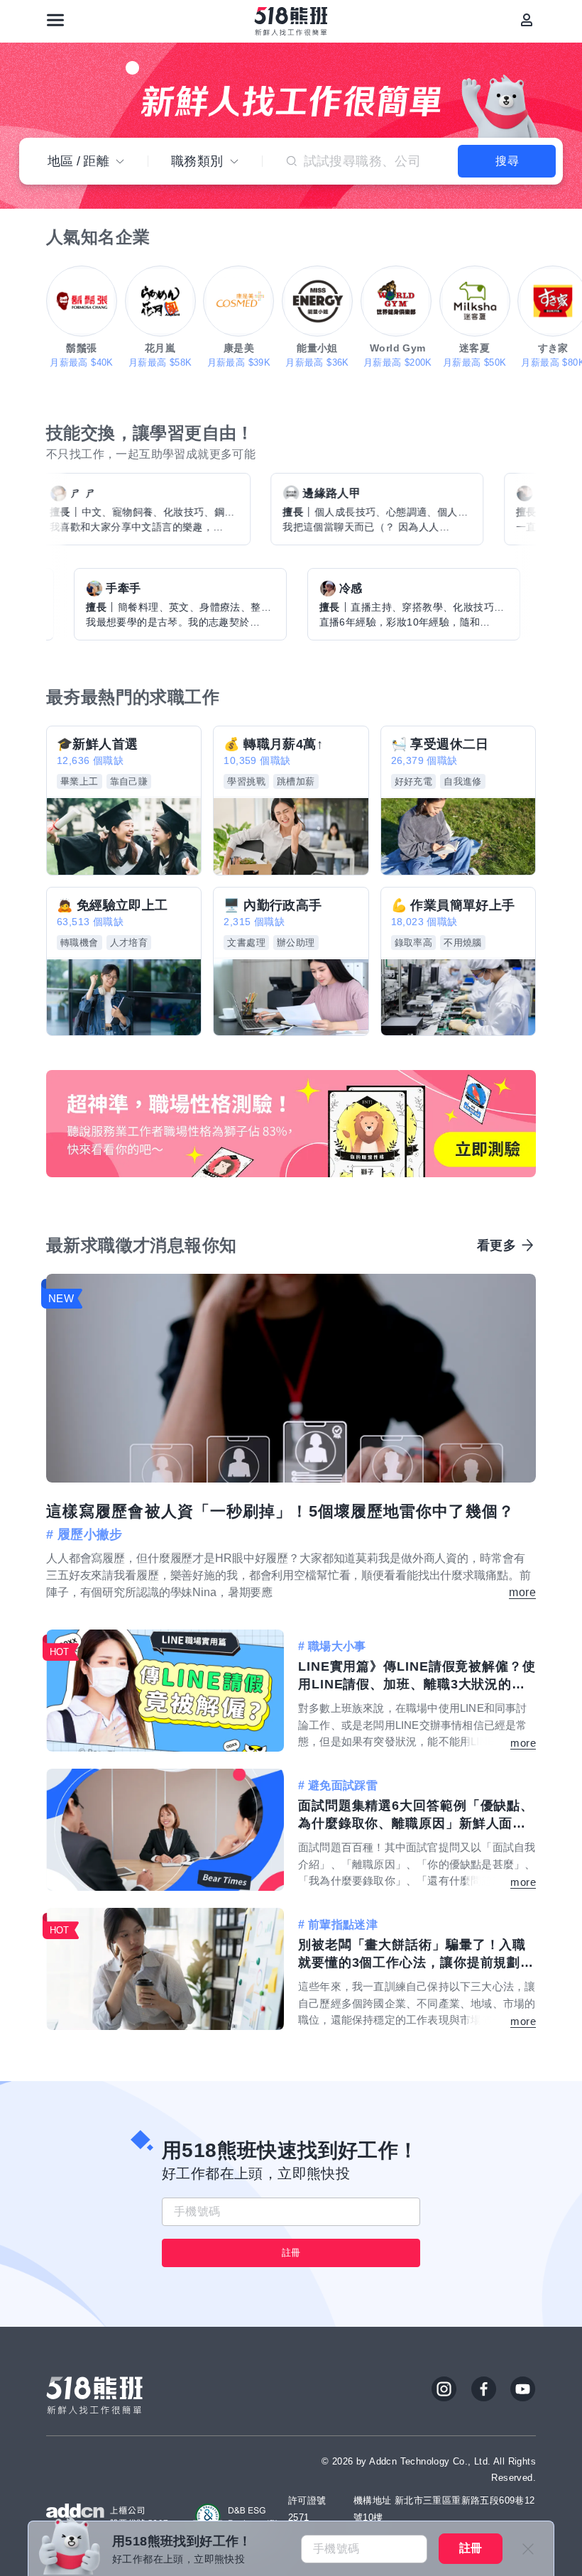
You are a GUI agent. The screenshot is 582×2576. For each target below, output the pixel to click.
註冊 (291, 2253)
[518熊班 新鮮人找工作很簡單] (291, 21)
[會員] (527, 20)
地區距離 (78, 161)
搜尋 (507, 161)
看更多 (496, 1245)
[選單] (55, 20)
